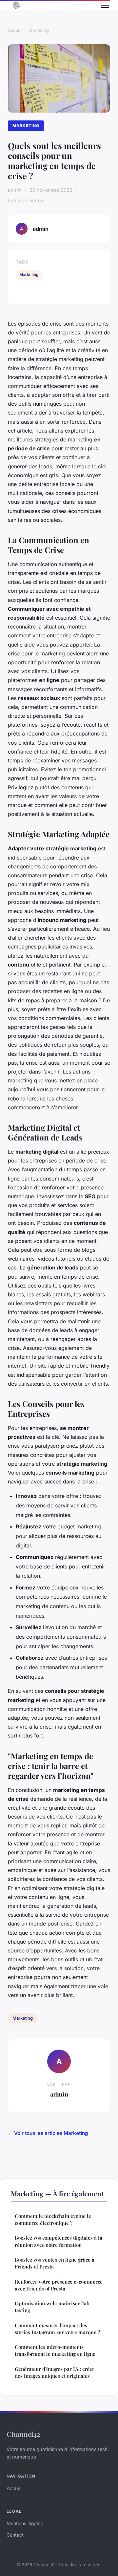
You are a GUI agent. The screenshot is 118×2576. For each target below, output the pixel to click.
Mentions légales (25, 2523)
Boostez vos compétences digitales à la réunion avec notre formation (59, 2241)
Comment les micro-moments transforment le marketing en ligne (55, 2350)
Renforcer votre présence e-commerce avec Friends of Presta (59, 2285)
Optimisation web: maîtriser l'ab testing (52, 2307)
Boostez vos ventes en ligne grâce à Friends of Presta (55, 2263)
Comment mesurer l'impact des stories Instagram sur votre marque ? (57, 2329)
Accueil (15, 30)
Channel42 (23, 2434)
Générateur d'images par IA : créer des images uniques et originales (55, 2372)
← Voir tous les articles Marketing (48, 2133)
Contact (15, 2535)
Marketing (39, 30)
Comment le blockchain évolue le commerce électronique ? (53, 2219)
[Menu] (105, 5)
